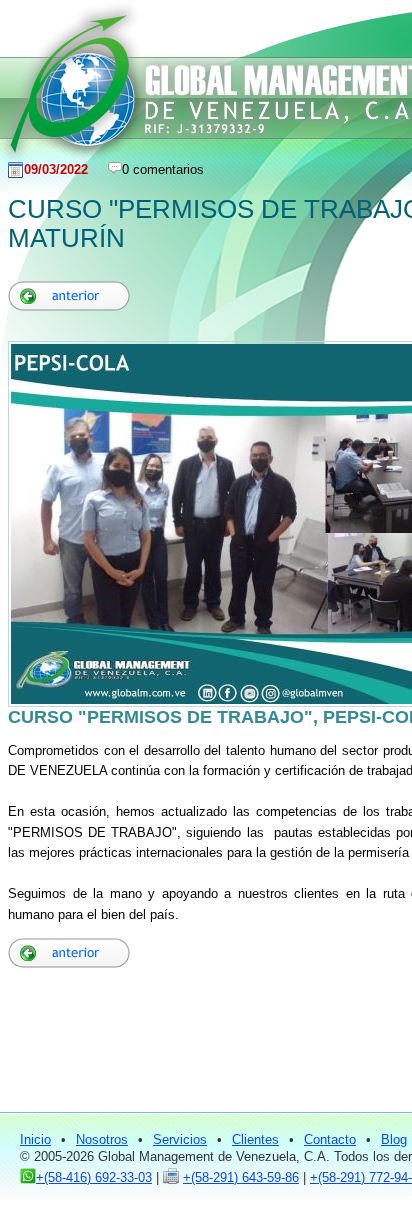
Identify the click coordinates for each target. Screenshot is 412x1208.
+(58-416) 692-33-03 (94, 1177)
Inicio (35, 1139)
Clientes (255, 1139)
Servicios (180, 1139)
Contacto (330, 1139)
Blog (394, 1139)
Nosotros (102, 1139)
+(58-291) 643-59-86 (241, 1177)
